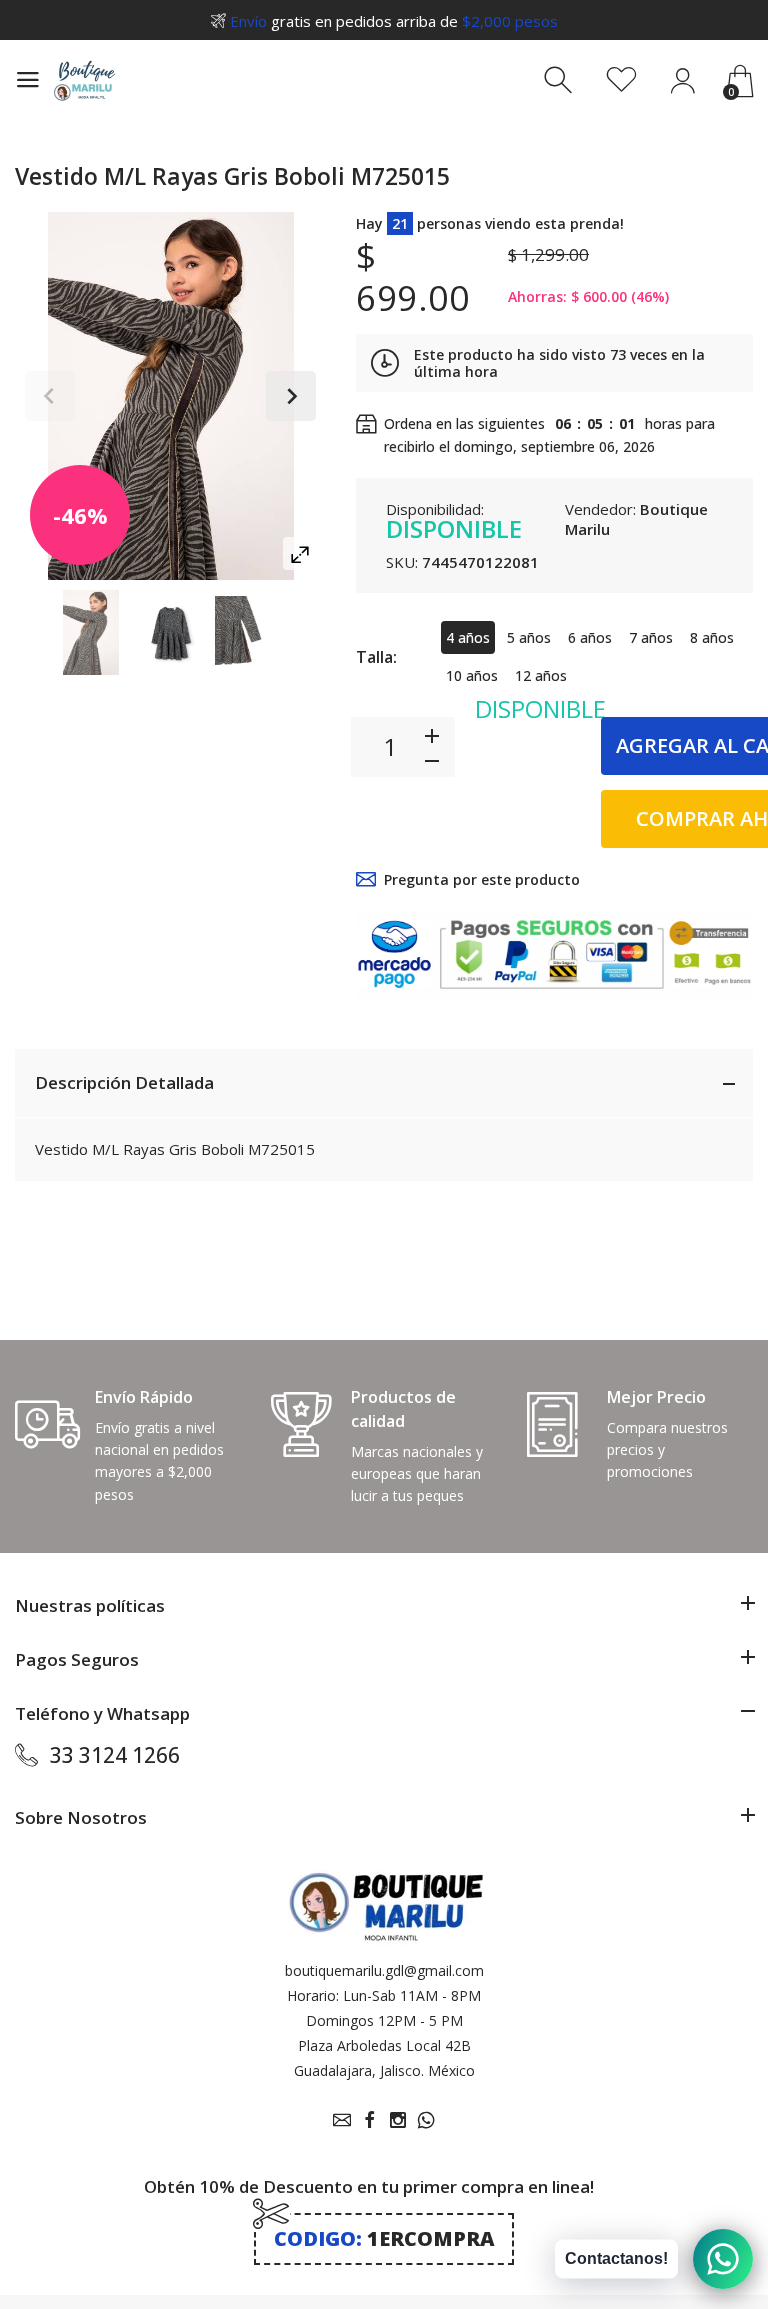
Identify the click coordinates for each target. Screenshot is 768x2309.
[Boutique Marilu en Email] (342, 2120)
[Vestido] (91, 632)
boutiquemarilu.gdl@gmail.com (384, 1970)
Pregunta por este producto (482, 879)
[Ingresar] (682, 80)
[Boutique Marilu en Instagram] (398, 2120)
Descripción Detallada (124, 1082)
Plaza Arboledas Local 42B (384, 2045)
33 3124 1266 (115, 1755)
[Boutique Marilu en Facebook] (370, 2120)
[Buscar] (560, 80)
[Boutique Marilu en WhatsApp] (426, 2120)
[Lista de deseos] (621, 80)
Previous (50, 396)
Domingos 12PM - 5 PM (384, 2020)
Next (291, 396)
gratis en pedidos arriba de (394, 21)
